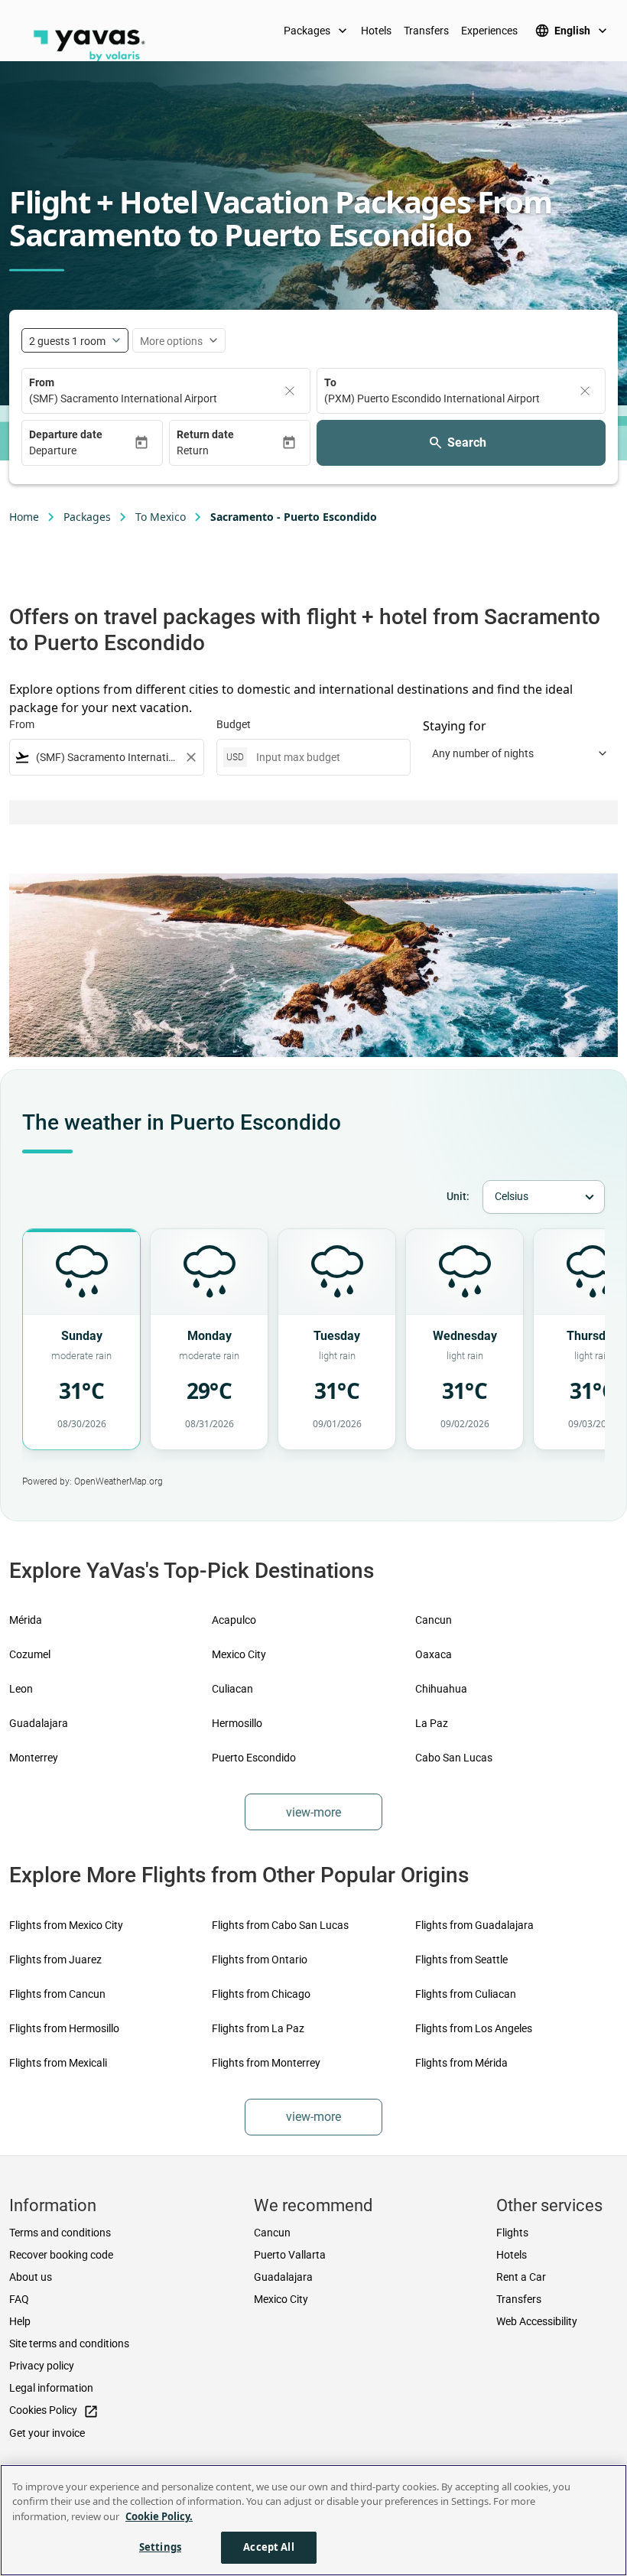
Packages (317, 31)
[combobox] (107, 758)
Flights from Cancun (57, 1994)
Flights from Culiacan (466, 1994)
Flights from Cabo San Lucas (280, 1925)
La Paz (432, 1723)
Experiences (489, 31)
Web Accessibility (537, 2321)
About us (31, 2277)
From (42, 382)
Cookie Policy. (159, 2516)
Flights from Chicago (261, 1994)
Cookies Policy (54, 2411)
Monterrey (34, 1758)
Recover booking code (61, 2255)
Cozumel (30, 1654)
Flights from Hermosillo (64, 2028)
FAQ (19, 2299)
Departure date (66, 434)
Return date (205, 434)
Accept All (268, 2547)
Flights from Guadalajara (474, 1925)
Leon (21, 1689)
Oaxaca (434, 1654)
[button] (81, 451)
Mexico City (239, 1654)
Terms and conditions (60, 2233)
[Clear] (290, 391)
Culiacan (232, 1689)
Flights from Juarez (55, 1960)
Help (20, 2321)
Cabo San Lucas (454, 1758)
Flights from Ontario (260, 1960)
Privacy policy (42, 2366)
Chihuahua (441, 1689)
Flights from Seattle (461, 1960)
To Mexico (161, 517)
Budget (234, 724)
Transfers (426, 31)
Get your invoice (47, 2433)
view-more (313, 1812)
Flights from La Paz (258, 2028)
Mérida (26, 1620)
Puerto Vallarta (290, 2255)
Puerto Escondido (254, 1758)
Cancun (434, 1620)
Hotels (376, 31)
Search (467, 442)
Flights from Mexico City (66, 1925)
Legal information (51, 2388)
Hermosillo (237, 1723)
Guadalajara (39, 1723)
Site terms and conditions (69, 2343)
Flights (512, 2233)
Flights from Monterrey (266, 2063)
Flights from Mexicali (58, 2063)
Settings (160, 2547)
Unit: (458, 1196)
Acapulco (234, 1620)
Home (24, 517)
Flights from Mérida (461, 2063)
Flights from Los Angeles (474, 2028)
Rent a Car (521, 2277)
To (330, 382)
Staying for (455, 726)
